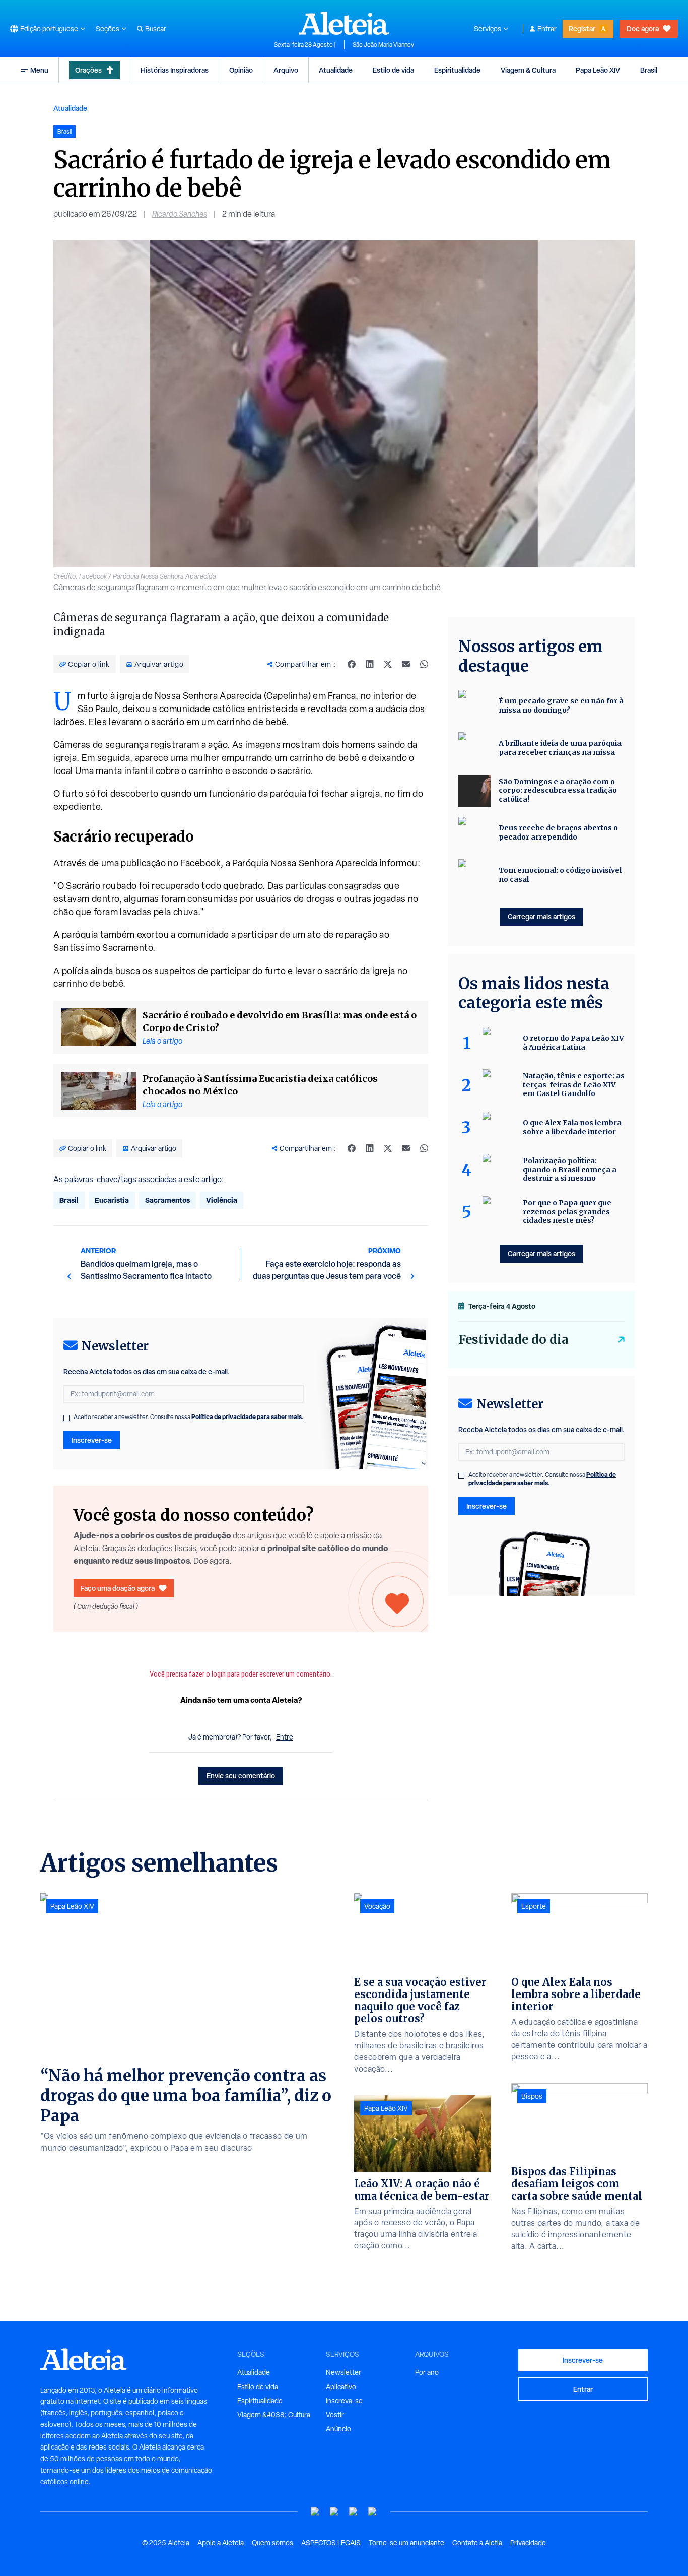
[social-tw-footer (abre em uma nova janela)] (354, 2512)
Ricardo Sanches (180, 214)
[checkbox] (66, 1418)
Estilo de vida (393, 70)
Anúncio (338, 2429)
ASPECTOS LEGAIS (331, 2543)
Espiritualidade (457, 70)
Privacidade (528, 2543)
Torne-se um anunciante (406, 2543)
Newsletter (343, 2372)
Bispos (532, 2096)
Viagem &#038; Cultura (274, 2415)
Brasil (649, 70)
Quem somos (272, 2543)
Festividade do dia (513, 1340)
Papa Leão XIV (598, 70)
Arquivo (286, 70)
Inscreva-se (344, 2401)
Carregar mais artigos (541, 916)
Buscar (156, 29)
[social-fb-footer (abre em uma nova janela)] (334, 2512)
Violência (222, 1200)
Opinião (241, 70)
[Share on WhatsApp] (424, 664)
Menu (39, 70)
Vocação (377, 1906)
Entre (285, 1737)
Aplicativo (341, 2387)
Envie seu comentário (241, 1776)
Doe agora (643, 28)
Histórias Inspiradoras (175, 70)
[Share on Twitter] (388, 664)
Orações (88, 70)
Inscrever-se (92, 1440)
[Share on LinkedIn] (370, 664)
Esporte (534, 1906)
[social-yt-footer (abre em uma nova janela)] (315, 2512)
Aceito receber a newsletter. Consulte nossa (189, 1417)
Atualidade (336, 70)
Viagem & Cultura (528, 70)
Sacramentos (167, 1200)
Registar (582, 28)
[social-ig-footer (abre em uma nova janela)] (373, 2512)
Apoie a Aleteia (221, 2543)
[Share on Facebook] (352, 664)
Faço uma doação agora (118, 1588)
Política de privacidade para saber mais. (248, 1417)
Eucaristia (112, 1200)
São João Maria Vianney (383, 45)
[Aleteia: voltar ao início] (344, 23)
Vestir (335, 2415)
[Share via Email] (406, 664)
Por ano (427, 2372)
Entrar (547, 29)
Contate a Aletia (477, 2543)
